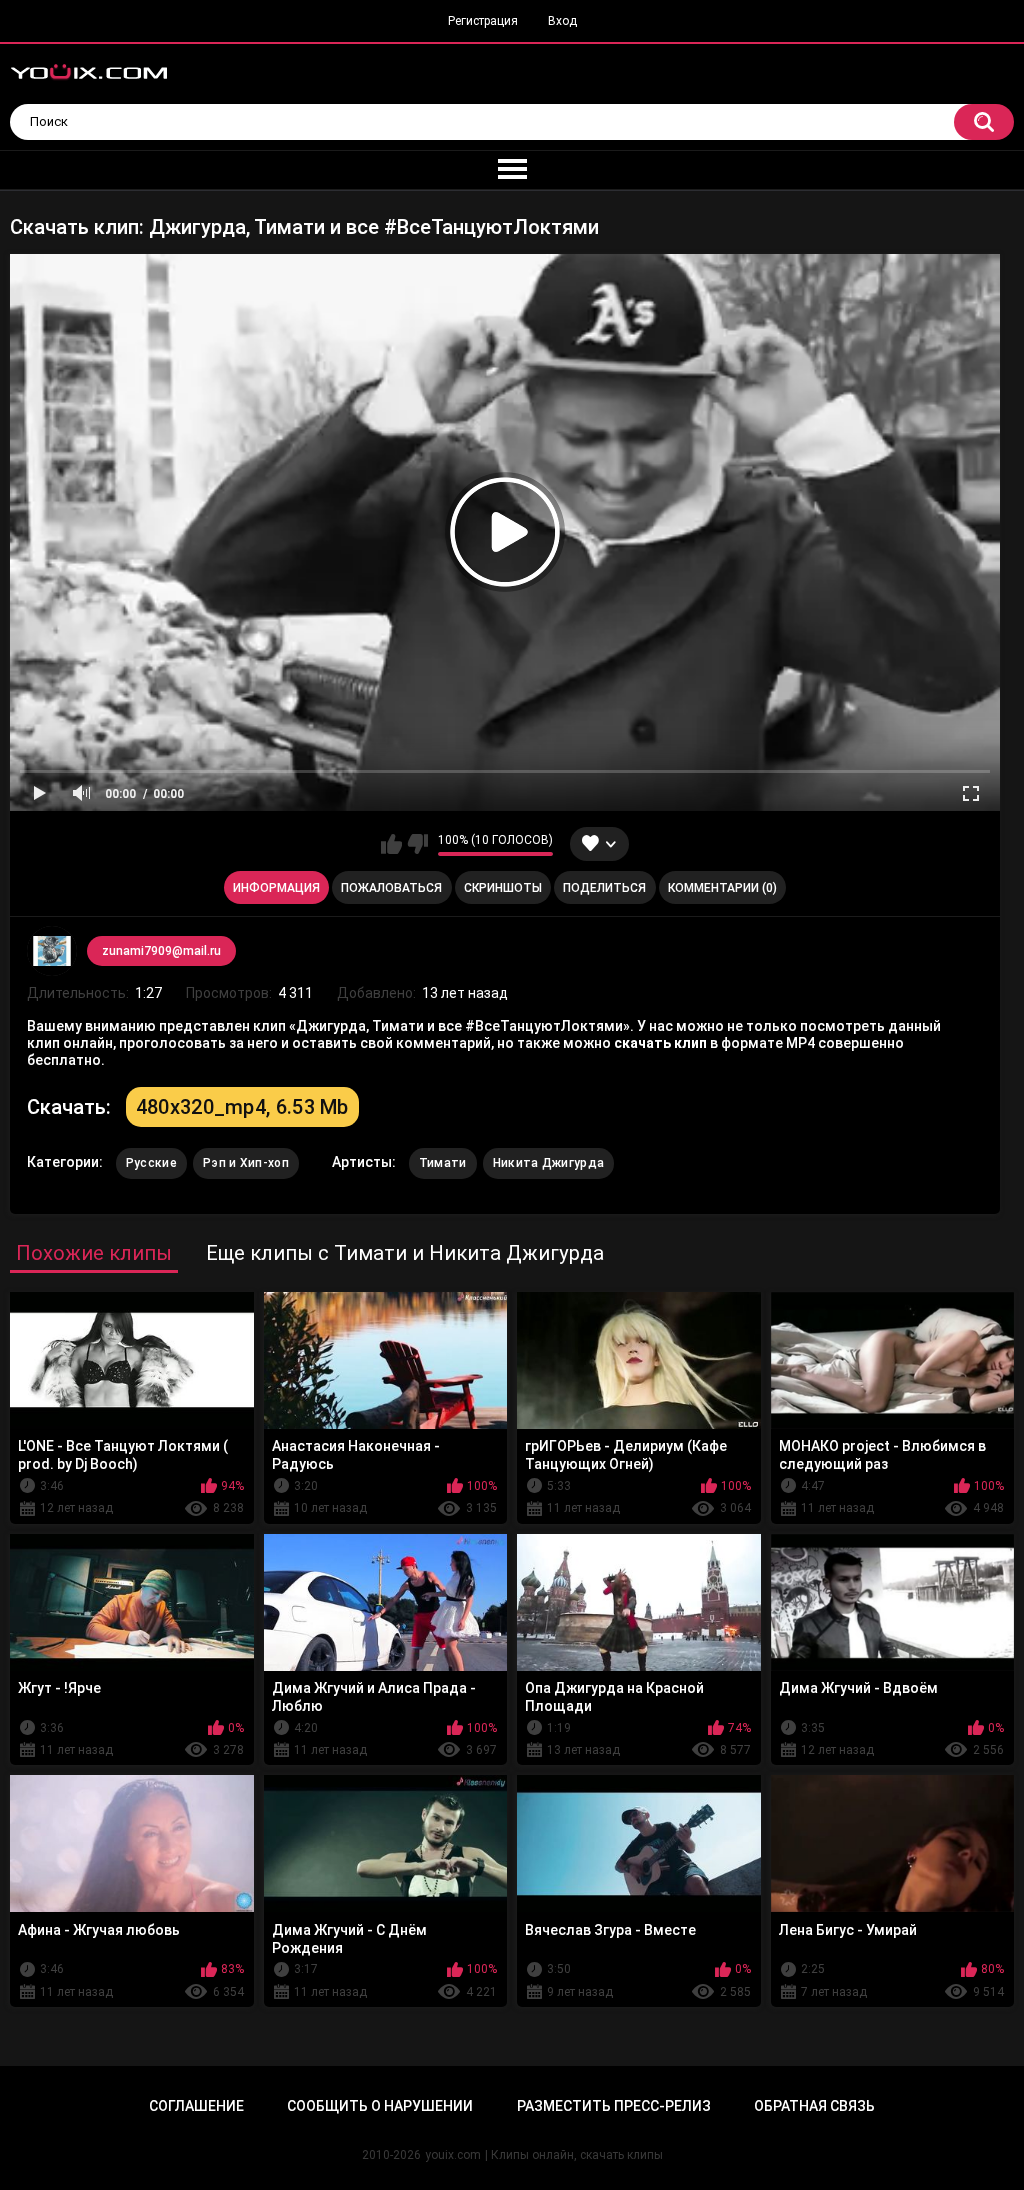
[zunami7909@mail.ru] (52, 951)
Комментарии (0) (722, 888)
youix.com (453, 2155)
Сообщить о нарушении (380, 2106)
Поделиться (604, 888)
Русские (151, 1163)
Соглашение (196, 2106)
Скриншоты (503, 888)
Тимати (443, 1163)
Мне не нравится (417, 844)
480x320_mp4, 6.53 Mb (242, 1107)
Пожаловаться (391, 888)
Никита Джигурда (549, 1163)
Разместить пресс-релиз (614, 2106)
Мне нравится (391, 844)
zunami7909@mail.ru (161, 951)
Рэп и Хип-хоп (246, 1163)
